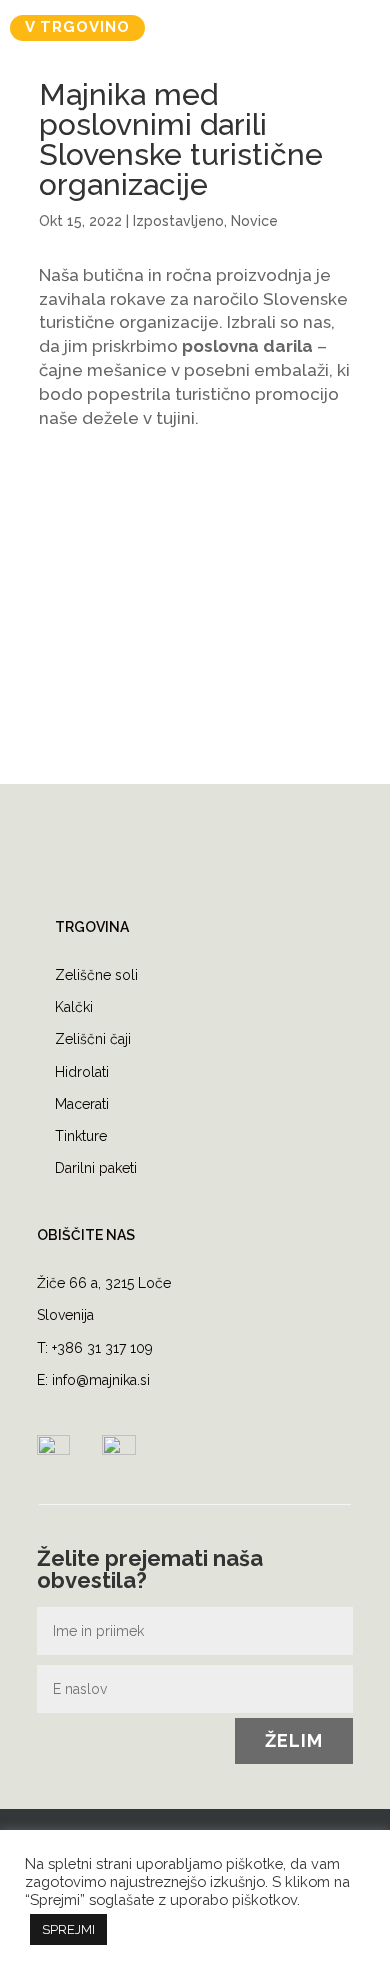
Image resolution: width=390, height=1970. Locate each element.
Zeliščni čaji (93, 1039)
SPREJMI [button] (68, 1929)
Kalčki (74, 1007)
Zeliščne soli (96, 975)
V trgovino (77, 27)
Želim (294, 1740)
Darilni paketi (96, 1168)
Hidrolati (82, 1072)
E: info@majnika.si (93, 1380)
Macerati (82, 1104)
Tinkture (81, 1136)
